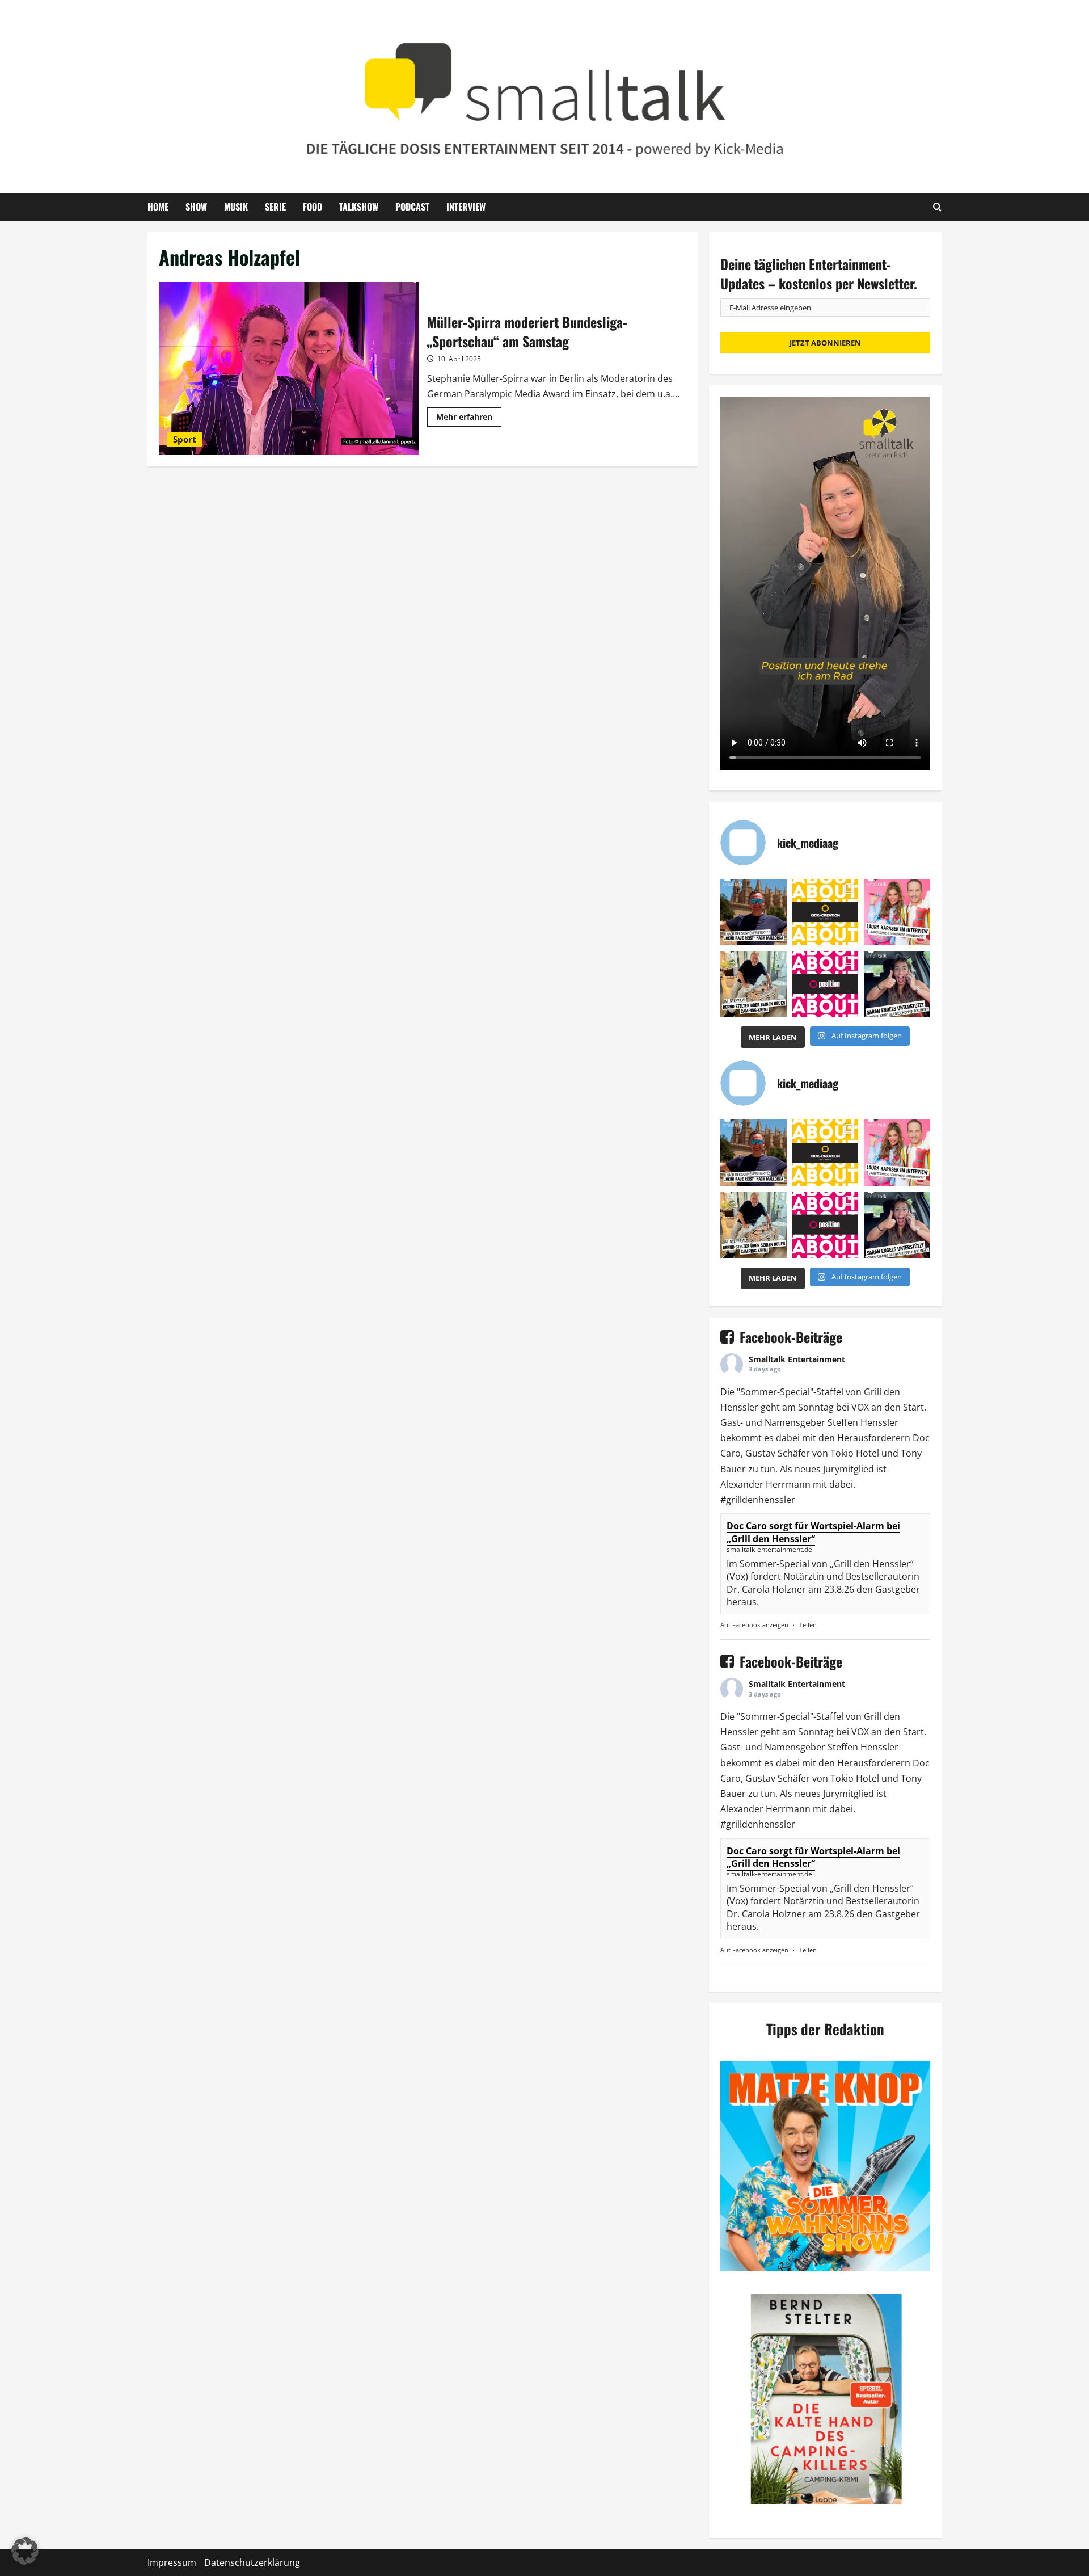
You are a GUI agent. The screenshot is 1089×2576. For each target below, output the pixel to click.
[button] (25, 2551)
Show (196, 207)
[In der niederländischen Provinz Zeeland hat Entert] (754, 984)
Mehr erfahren (469, 419)
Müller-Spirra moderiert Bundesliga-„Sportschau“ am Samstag (289, 369)
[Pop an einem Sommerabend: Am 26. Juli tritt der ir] (897, 984)
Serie (275, 207)
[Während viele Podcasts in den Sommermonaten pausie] (897, 912)
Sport (185, 439)
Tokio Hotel (855, 1453)
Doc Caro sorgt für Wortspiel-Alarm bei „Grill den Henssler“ (813, 1532)
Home (158, 207)
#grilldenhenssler (758, 1500)
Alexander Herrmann (765, 1484)
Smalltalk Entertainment (797, 1359)
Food (313, 207)
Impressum (172, 2562)
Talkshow (359, 207)
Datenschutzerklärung (252, 2562)
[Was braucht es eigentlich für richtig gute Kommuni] (826, 912)
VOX (860, 1407)
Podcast (412, 207)
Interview (466, 207)
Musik (236, 207)
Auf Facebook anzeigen (754, 1625)
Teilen (808, 1625)
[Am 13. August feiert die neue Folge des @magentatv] (754, 912)
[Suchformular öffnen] (937, 207)
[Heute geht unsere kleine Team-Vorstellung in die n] (826, 984)
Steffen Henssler (863, 1422)
